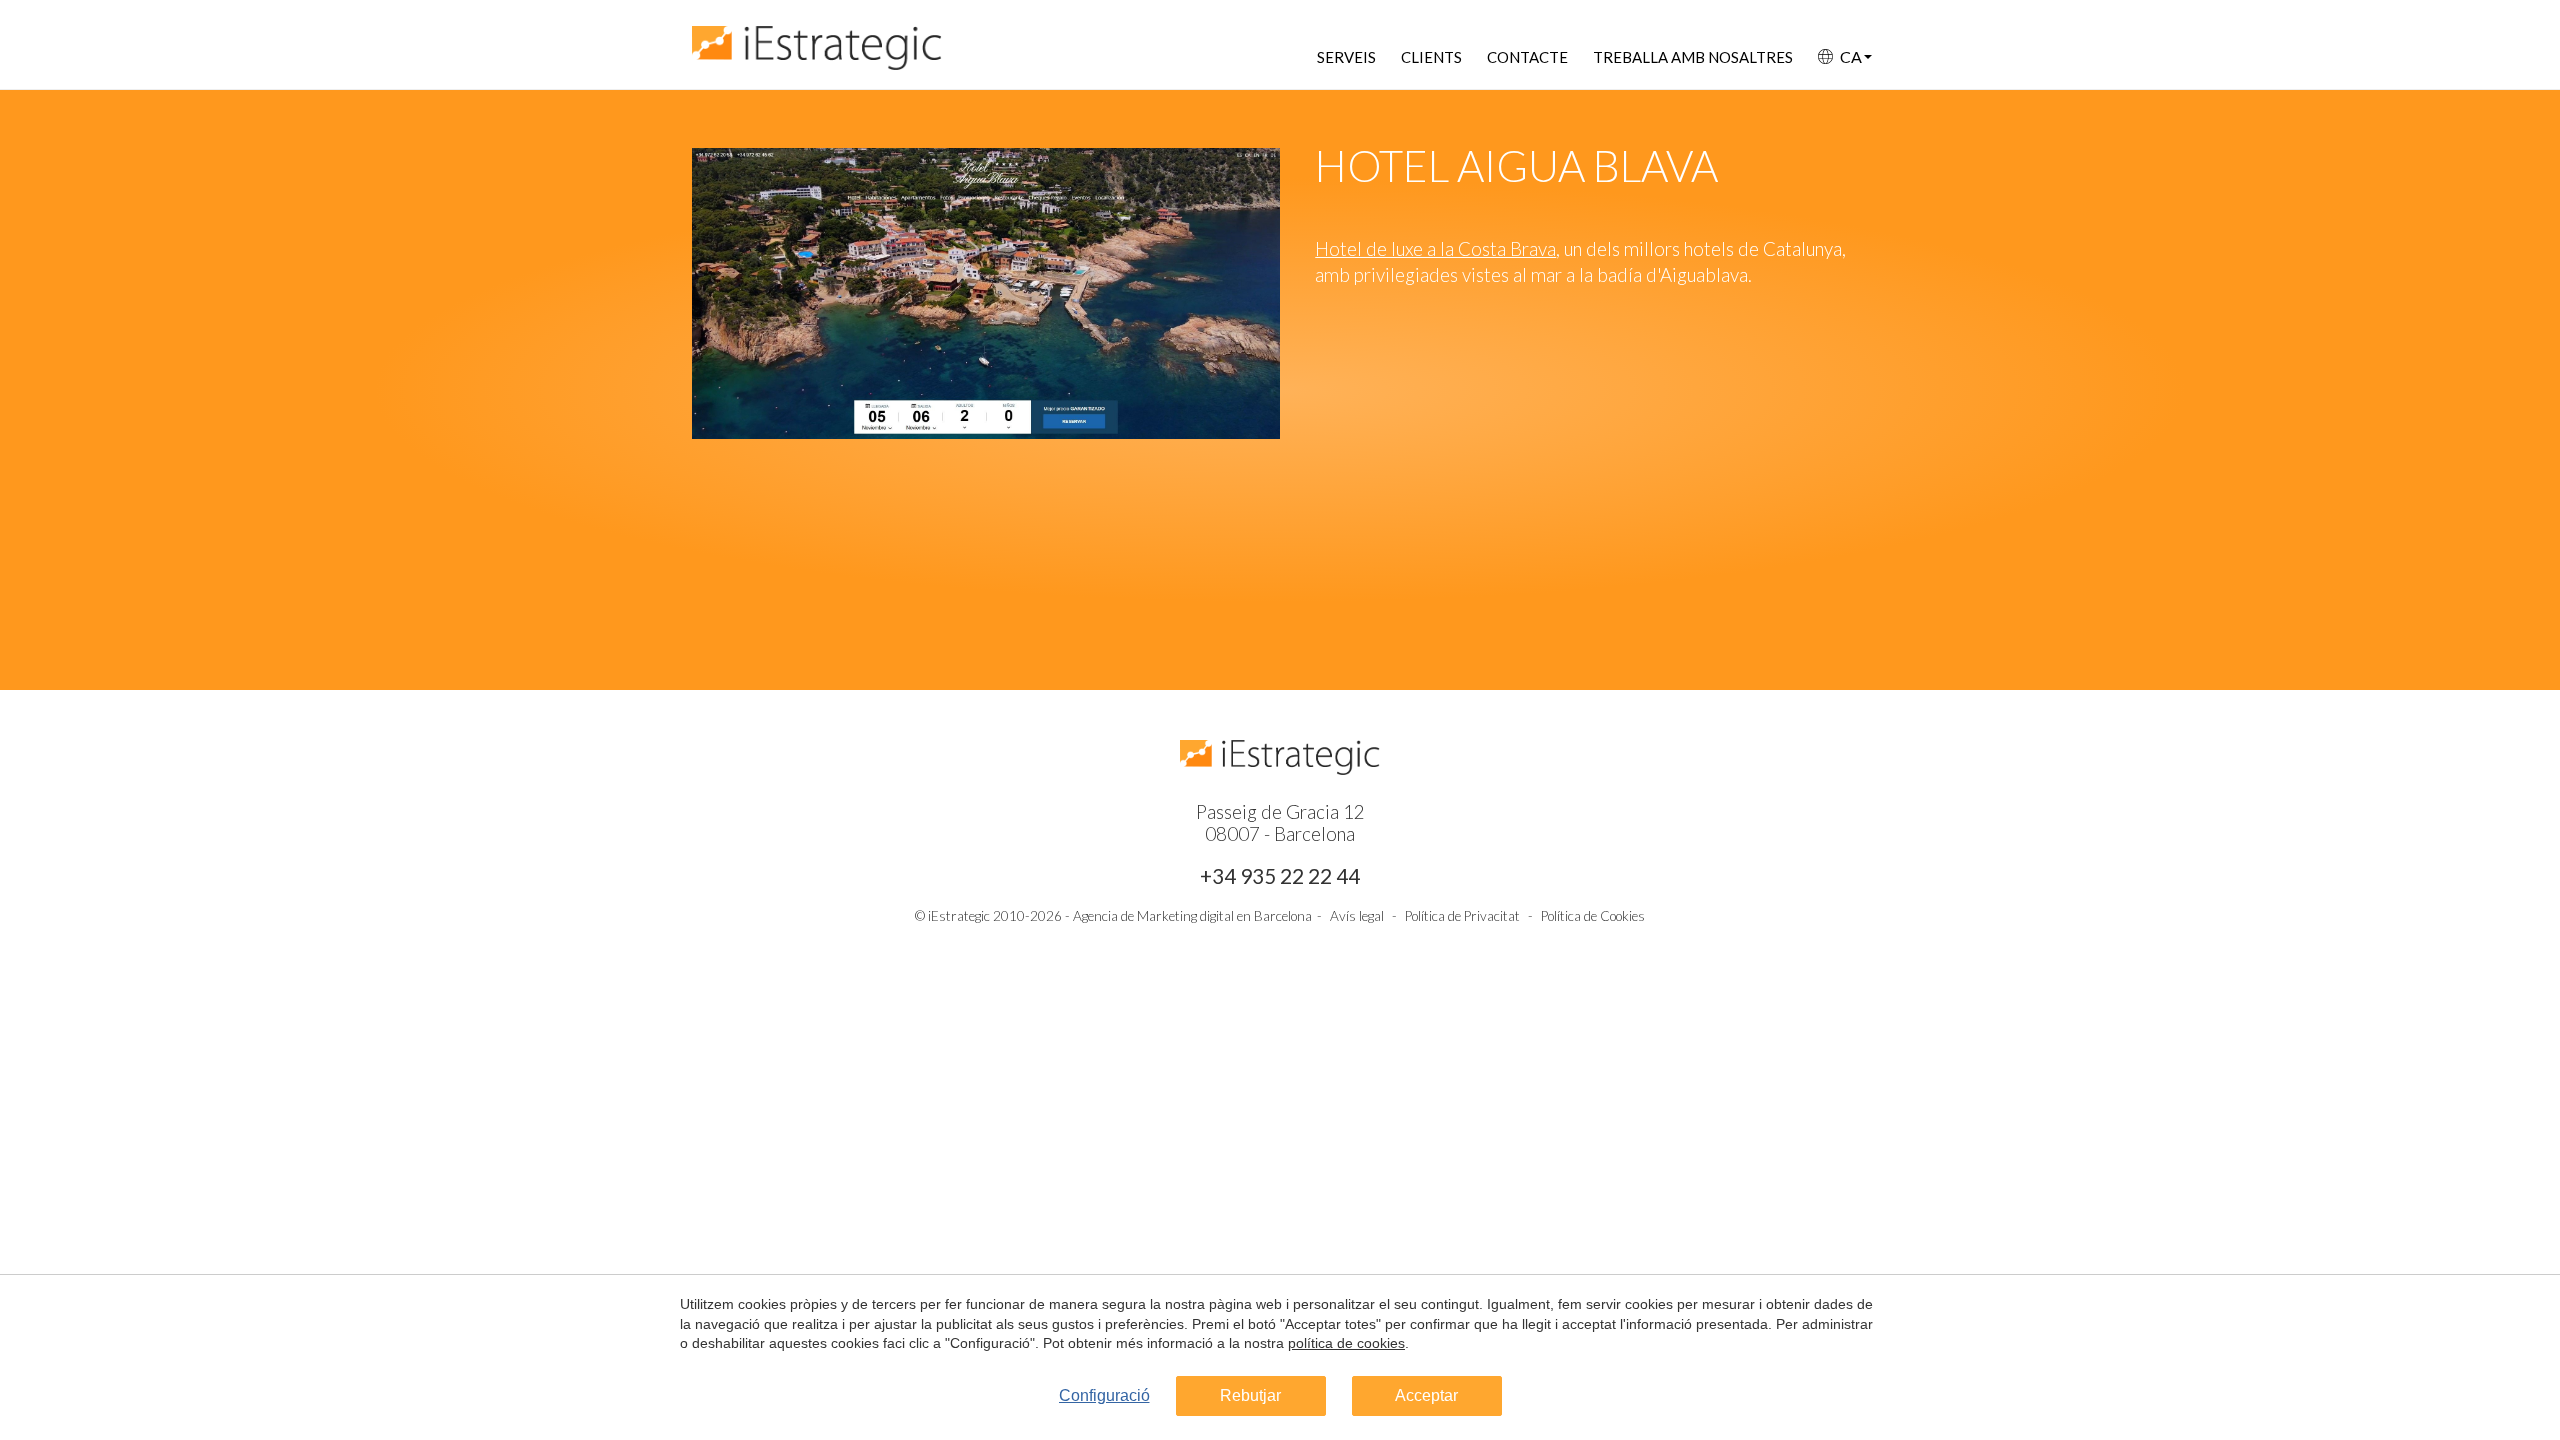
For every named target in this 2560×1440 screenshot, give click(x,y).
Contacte (1527, 57)
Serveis (1346, 57)
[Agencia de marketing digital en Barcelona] (817, 37)
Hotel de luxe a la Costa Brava (1435, 249)
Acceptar (1426, 1395)
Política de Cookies (1593, 916)
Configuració (1104, 1395)
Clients (1431, 57)
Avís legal (1357, 916)
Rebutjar (1250, 1395)
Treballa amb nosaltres (1693, 57)
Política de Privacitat (1462, 916)
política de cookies (1346, 1343)
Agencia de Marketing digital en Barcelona (1192, 916)
